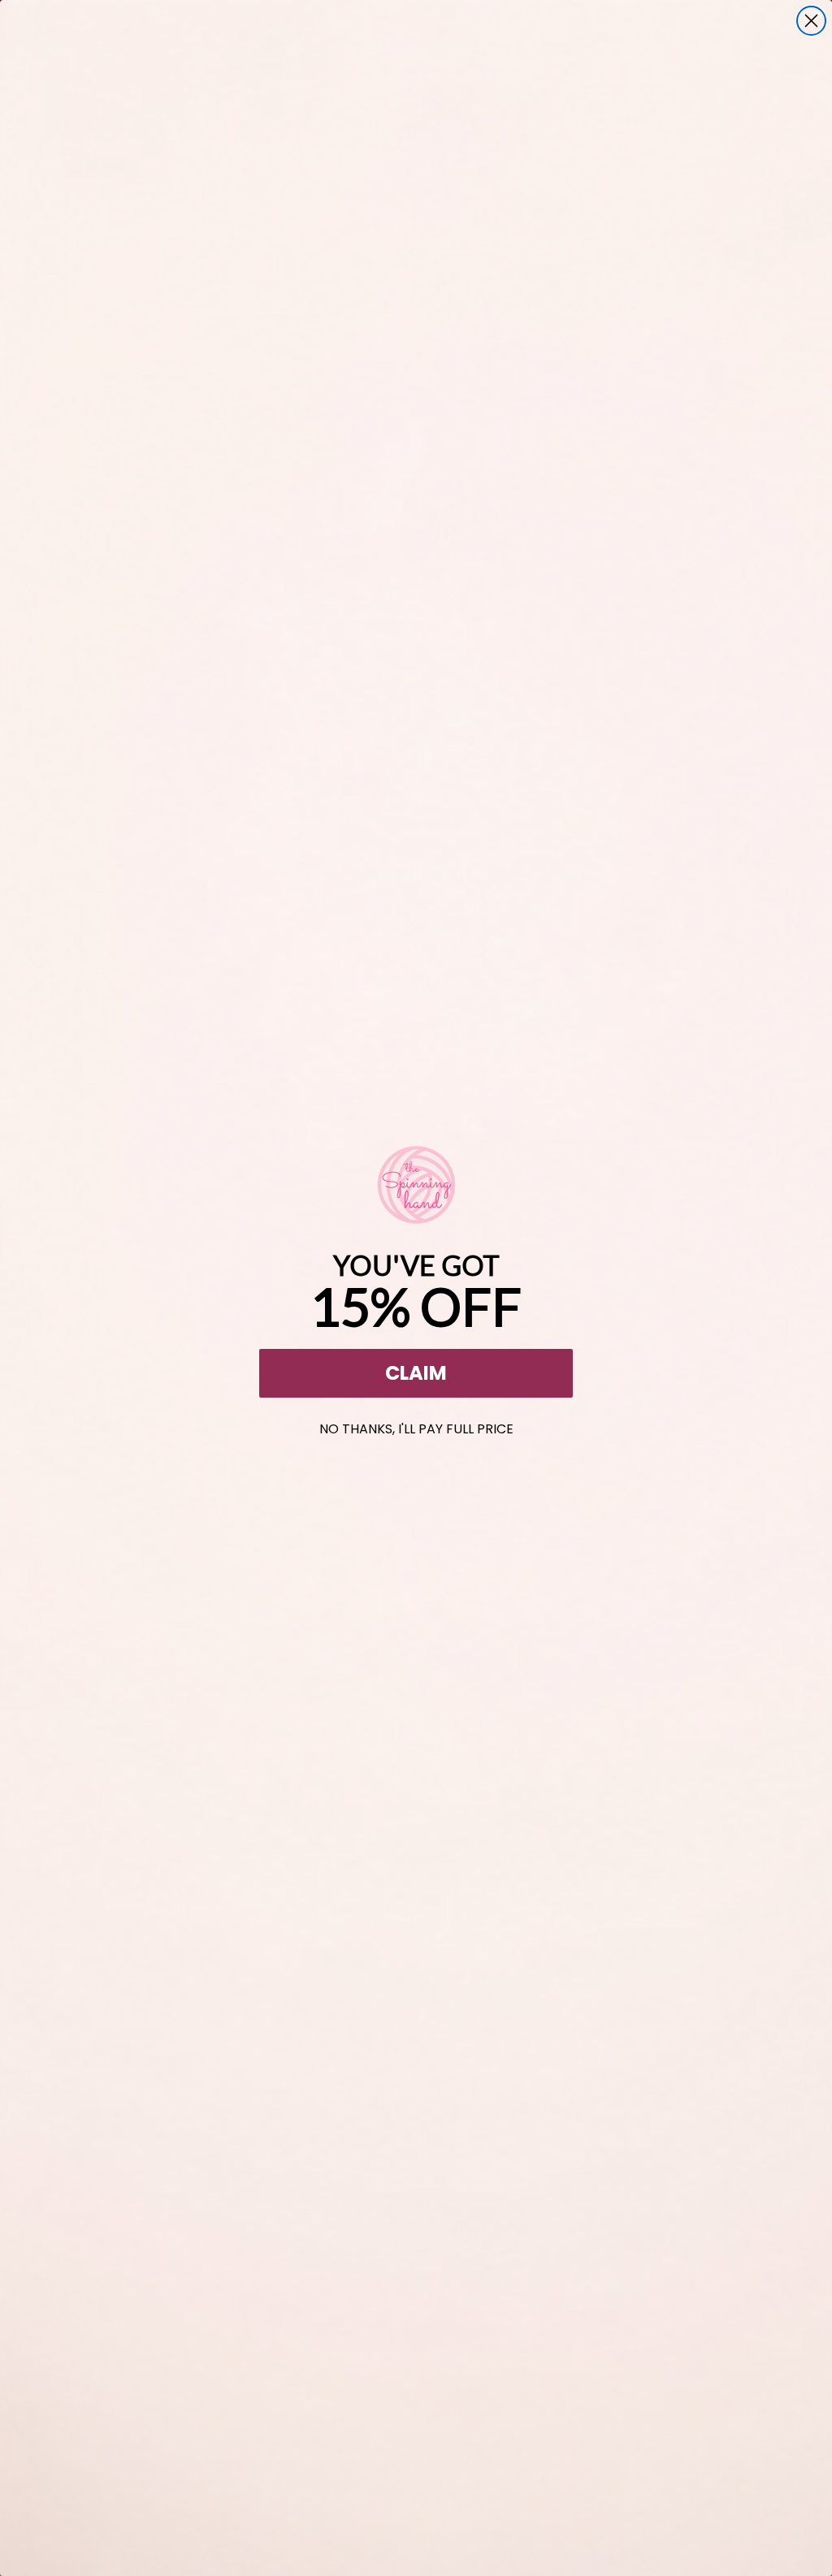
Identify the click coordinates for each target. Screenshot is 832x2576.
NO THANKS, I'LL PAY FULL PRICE (416, 1426)
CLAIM (416, 1373)
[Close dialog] (811, 21)
